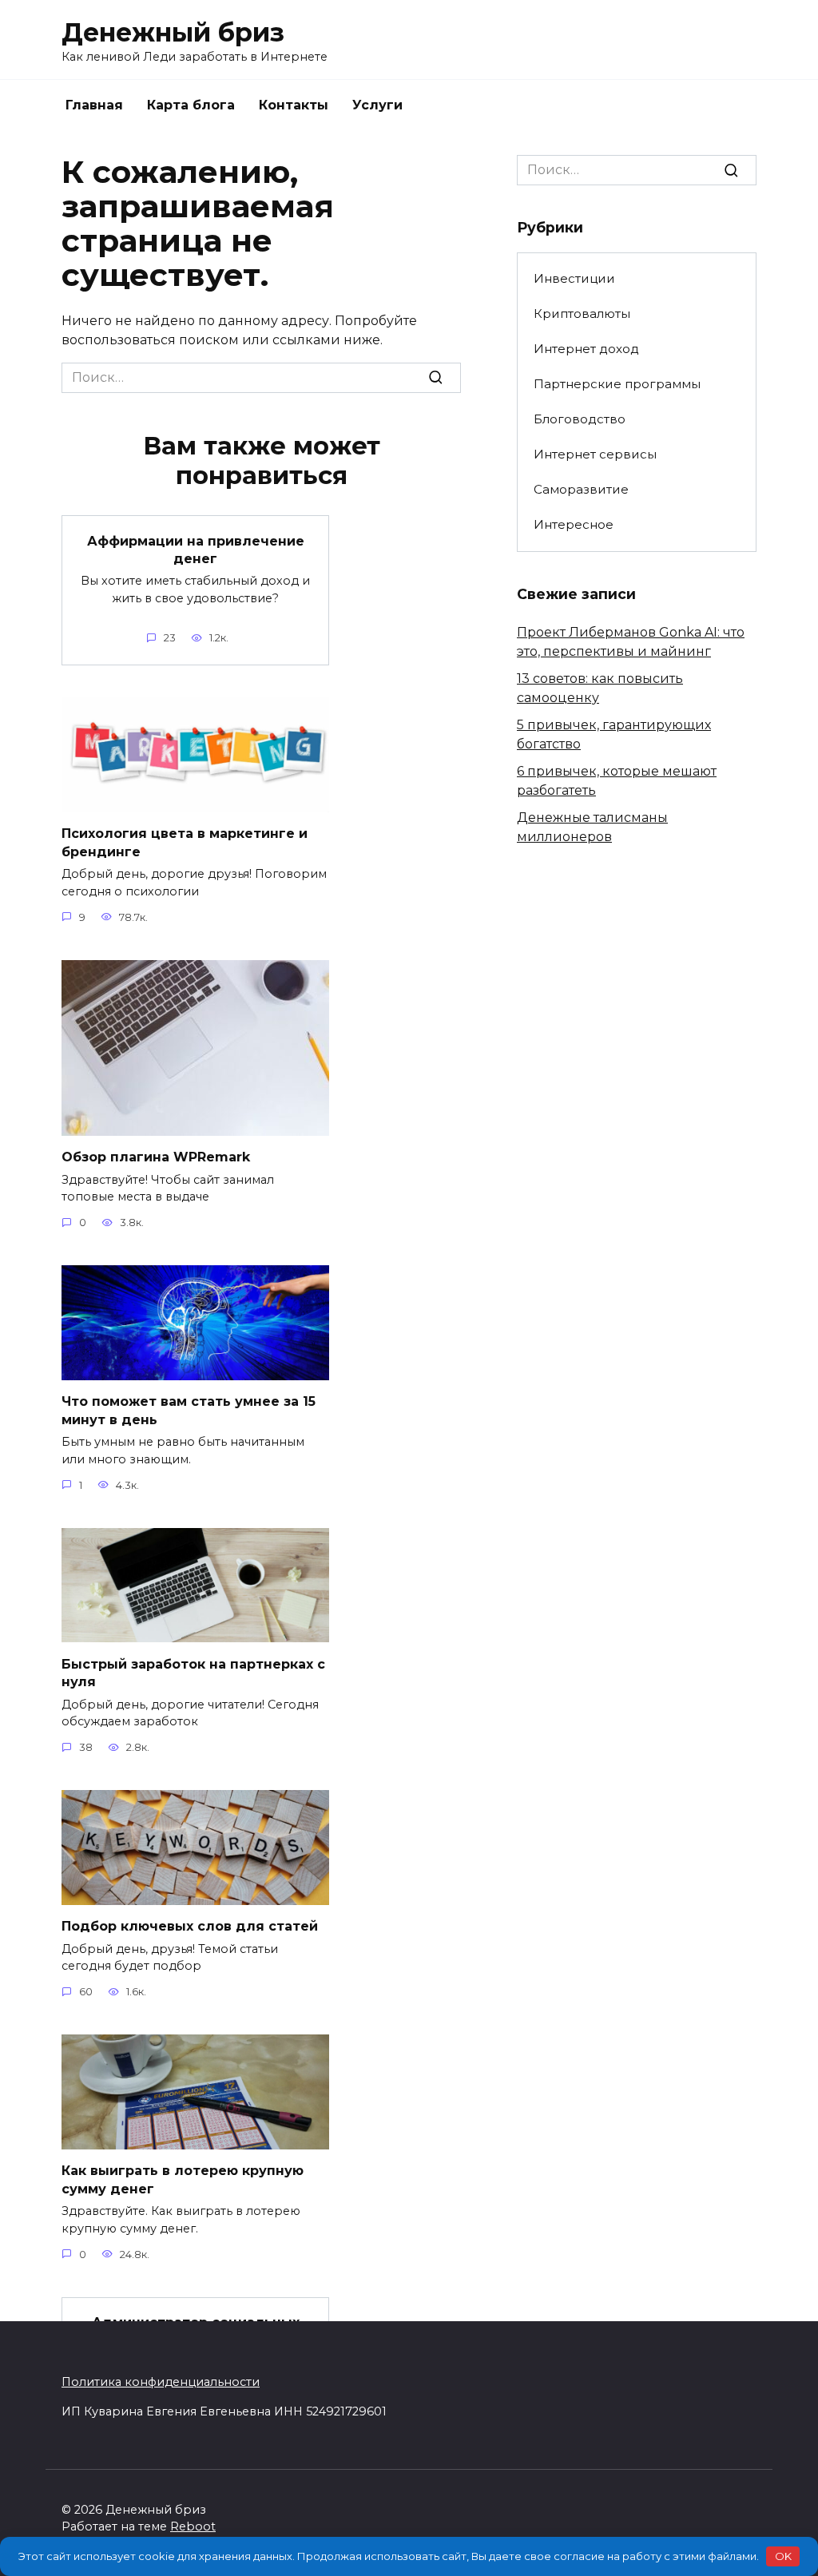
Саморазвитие (581, 489)
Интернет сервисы (595, 454)
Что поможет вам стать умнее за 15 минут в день (189, 1410)
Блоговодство (580, 419)
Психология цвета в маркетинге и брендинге (185, 842)
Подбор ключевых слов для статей (190, 1926)
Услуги (377, 105)
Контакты (294, 105)
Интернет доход (586, 349)
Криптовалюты (582, 314)
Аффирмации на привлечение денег (196, 549)
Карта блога (191, 105)
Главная (94, 105)
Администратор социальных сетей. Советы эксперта (196, 2331)
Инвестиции (574, 278)
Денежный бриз (173, 32)
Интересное (574, 524)
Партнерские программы (617, 384)
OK (783, 2556)
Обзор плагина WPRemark (156, 1157)
